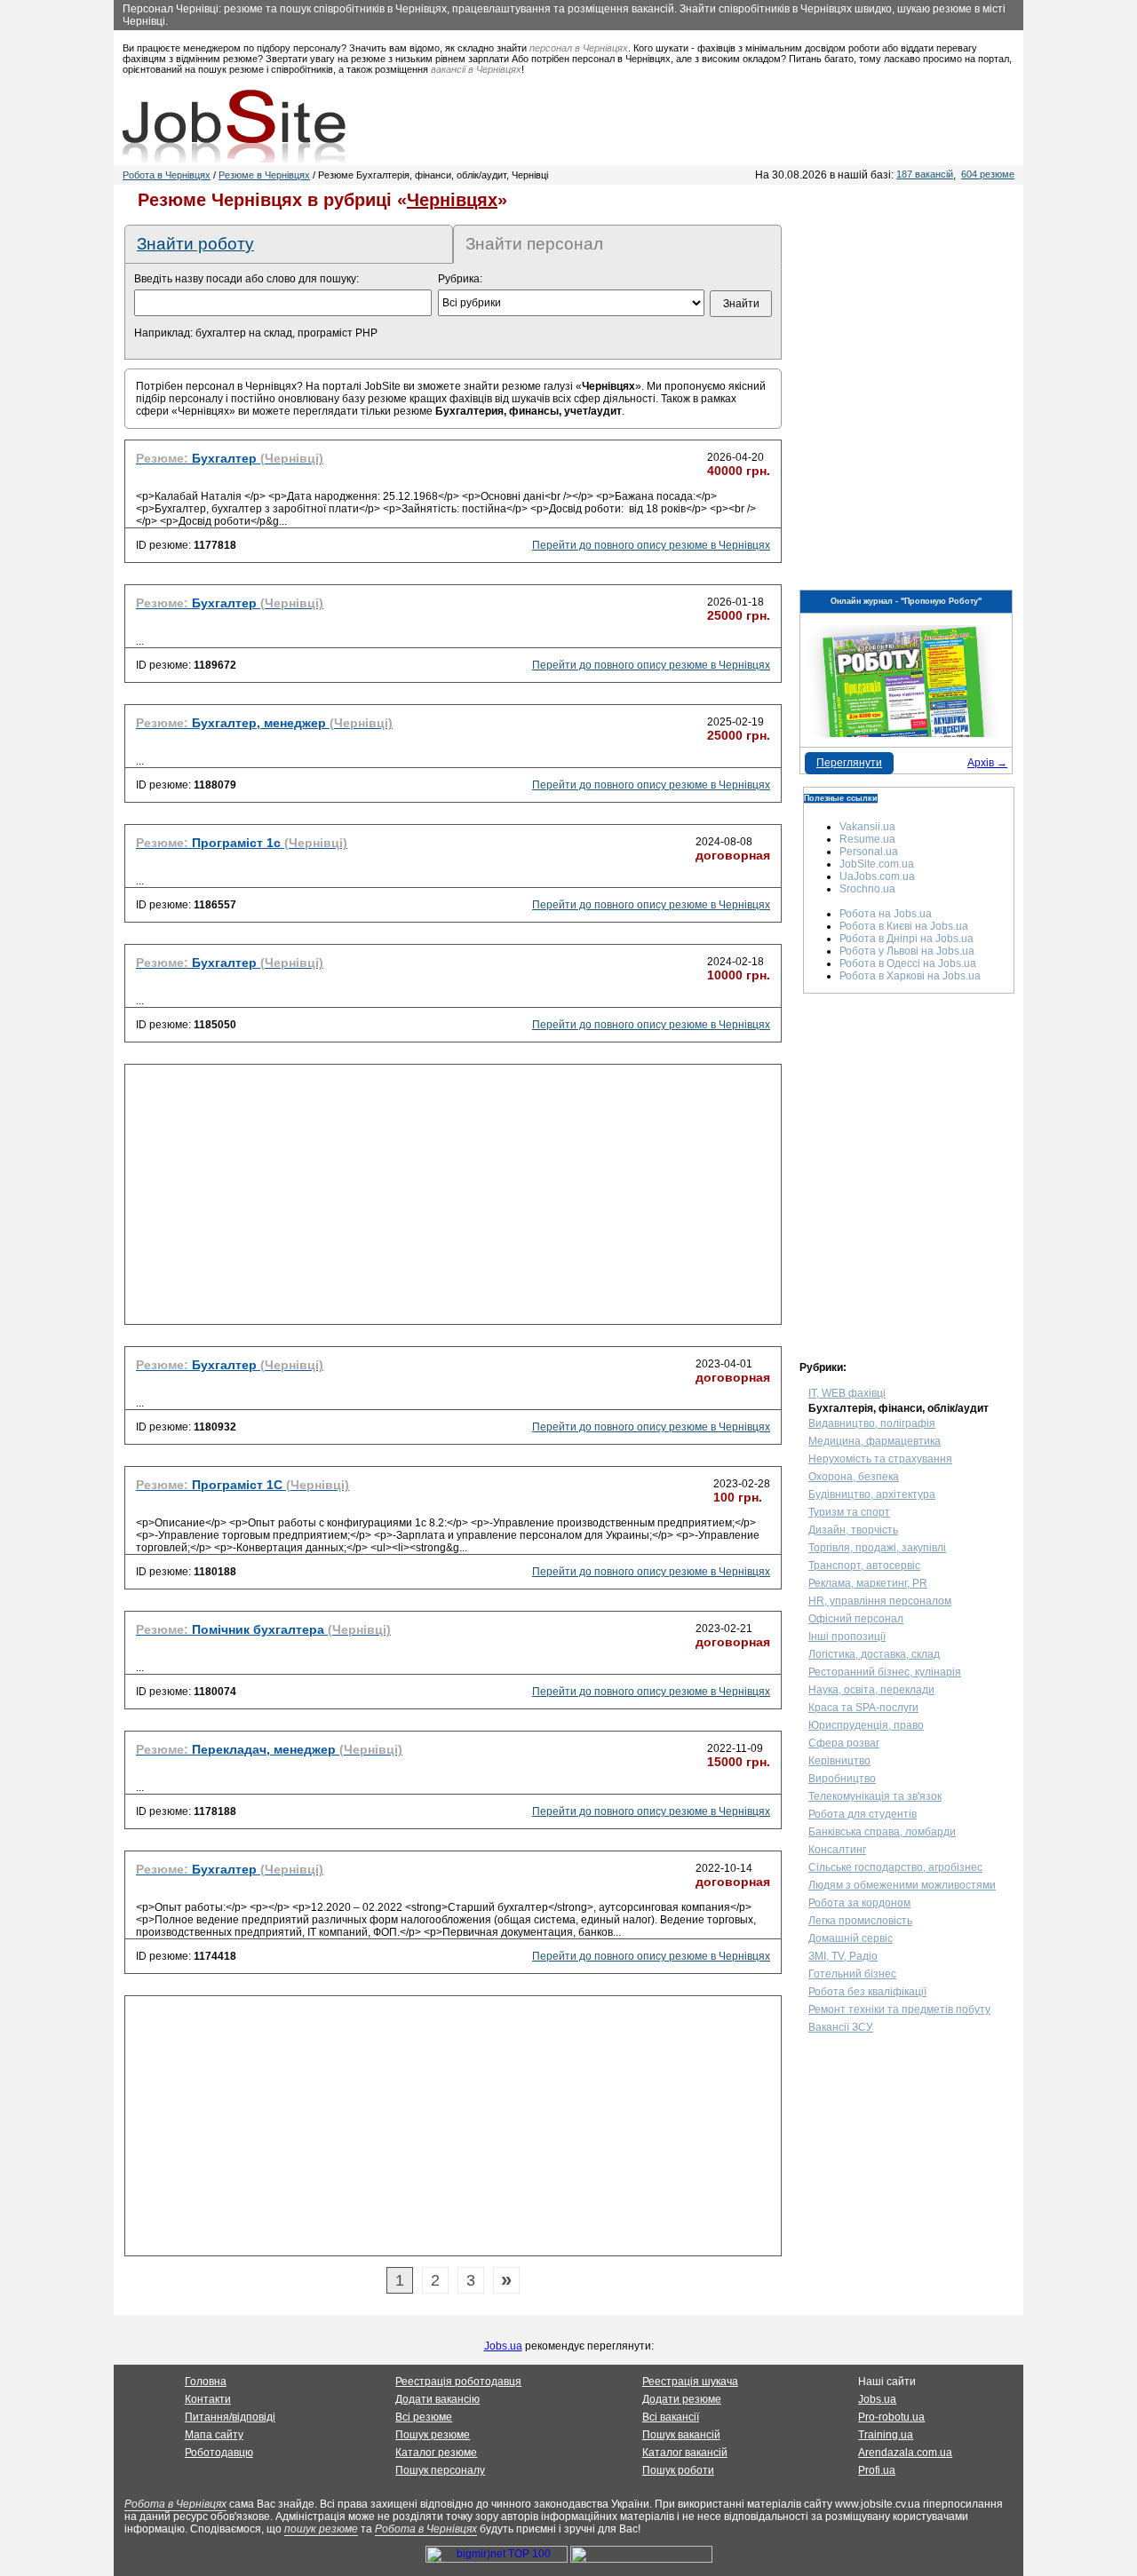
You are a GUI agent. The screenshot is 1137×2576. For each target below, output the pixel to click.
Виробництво (842, 1779)
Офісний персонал (856, 1619)
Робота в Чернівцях (167, 175)
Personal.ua (869, 852)
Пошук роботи (678, 2470)
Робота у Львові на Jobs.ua (907, 951)
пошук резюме (321, 2529)
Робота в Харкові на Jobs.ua (910, 976)
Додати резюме (682, 2399)
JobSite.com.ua (877, 864)
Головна (206, 2382)
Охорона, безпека (854, 1477)
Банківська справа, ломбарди (882, 1832)
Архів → (987, 763)
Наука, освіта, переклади (871, 1690)
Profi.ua (877, 2470)
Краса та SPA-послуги (863, 1708)
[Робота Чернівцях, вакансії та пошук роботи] (234, 126)
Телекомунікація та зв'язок (875, 1796)
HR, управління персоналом (880, 1601)
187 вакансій (925, 174)
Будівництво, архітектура (872, 1494)
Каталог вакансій (685, 2453)
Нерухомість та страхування (880, 1459)
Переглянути (849, 763)
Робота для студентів (863, 1814)
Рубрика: (460, 279)
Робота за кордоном (859, 1903)
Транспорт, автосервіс (864, 1565)
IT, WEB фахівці (847, 1393)
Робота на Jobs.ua (886, 914)
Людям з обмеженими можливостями (902, 1885)
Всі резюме (424, 2417)
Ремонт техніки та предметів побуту (899, 2009)
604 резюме (988, 174)
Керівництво (839, 1761)
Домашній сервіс (851, 1938)
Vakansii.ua (867, 827)
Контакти (208, 2399)
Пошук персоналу (440, 2470)
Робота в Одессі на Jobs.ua (908, 963)
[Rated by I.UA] (641, 2559)
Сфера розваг (844, 1743)
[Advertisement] (453, 1200)
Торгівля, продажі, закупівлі (877, 1548)
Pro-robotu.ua (891, 2417)
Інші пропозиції (847, 1637)
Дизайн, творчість (853, 1530)
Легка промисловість (860, 1921)
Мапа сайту (214, 2435)
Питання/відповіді (230, 2417)
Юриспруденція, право (866, 1725)
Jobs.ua (503, 2346)
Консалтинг (837, 1850)
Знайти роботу (195, 244)
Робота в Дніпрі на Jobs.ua (906, 939)
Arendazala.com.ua (905, 2453)
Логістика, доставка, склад (874, 1654)
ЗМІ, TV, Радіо (843, 1956)
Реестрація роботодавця (458, 2382)
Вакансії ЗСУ (841, 2027)
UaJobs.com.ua (877, 876)
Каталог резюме (436, 2453)
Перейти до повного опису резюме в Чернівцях (651, 545)
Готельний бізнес (852, 1974)
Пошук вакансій (681, 2435)
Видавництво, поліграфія (872, 1423)
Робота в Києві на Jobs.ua (904, 926)
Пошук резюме (433, 2435)
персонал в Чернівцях (579, 48)
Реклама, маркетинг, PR (868, 1583)
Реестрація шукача (690, 2382)
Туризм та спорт (849, 1512)
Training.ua (886, 2435)
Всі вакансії (671, 2417)
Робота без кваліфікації (867, 1992)
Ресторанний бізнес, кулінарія (885, 1672)
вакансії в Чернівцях (476, 69)
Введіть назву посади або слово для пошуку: (246, 279)
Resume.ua (867, 839)
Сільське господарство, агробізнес (895, 1867)
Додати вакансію (437, 2399)
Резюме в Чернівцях (264, 175)
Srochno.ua (867, 889)
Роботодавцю (219, 2453)
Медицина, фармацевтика (875, 1441)
